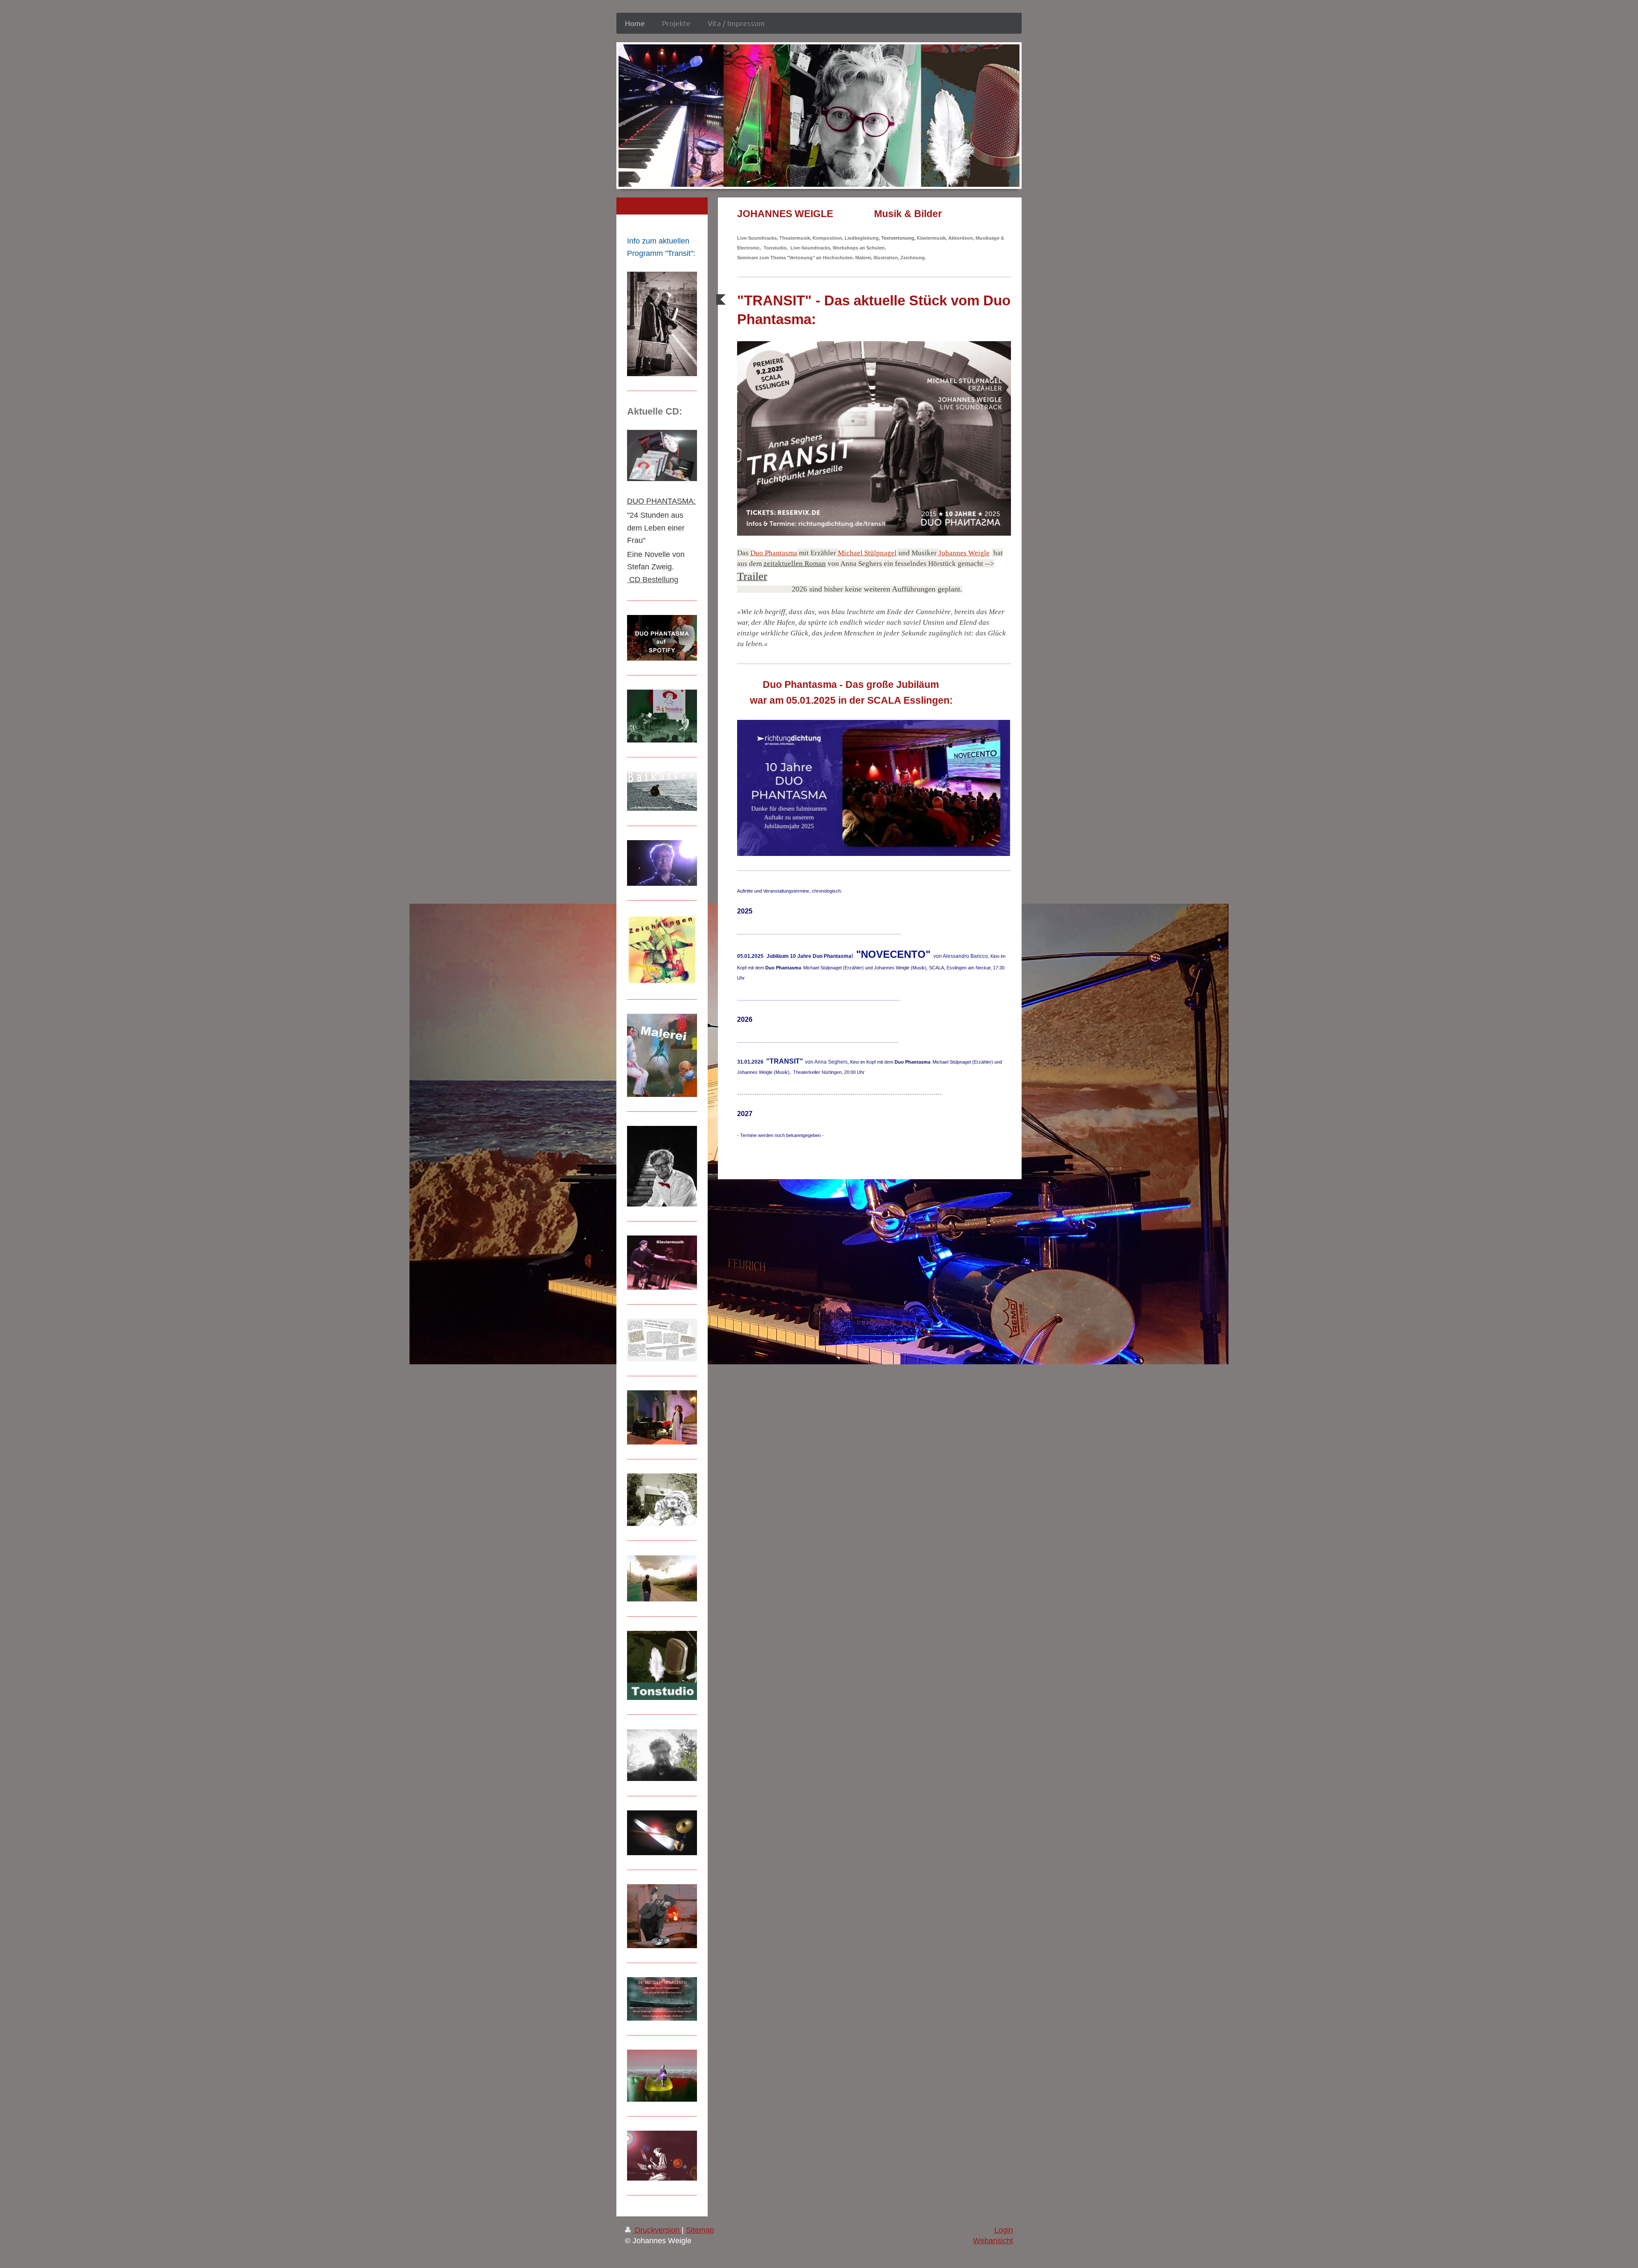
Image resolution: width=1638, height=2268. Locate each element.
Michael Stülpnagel (867, 553)
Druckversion (657, 2230)
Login (1004, 2230)
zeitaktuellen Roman (795, 564)
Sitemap (700, 2230)
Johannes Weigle (964, 553)
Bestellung (660, 580)
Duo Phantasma (774, 553)
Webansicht (993, 2241)
